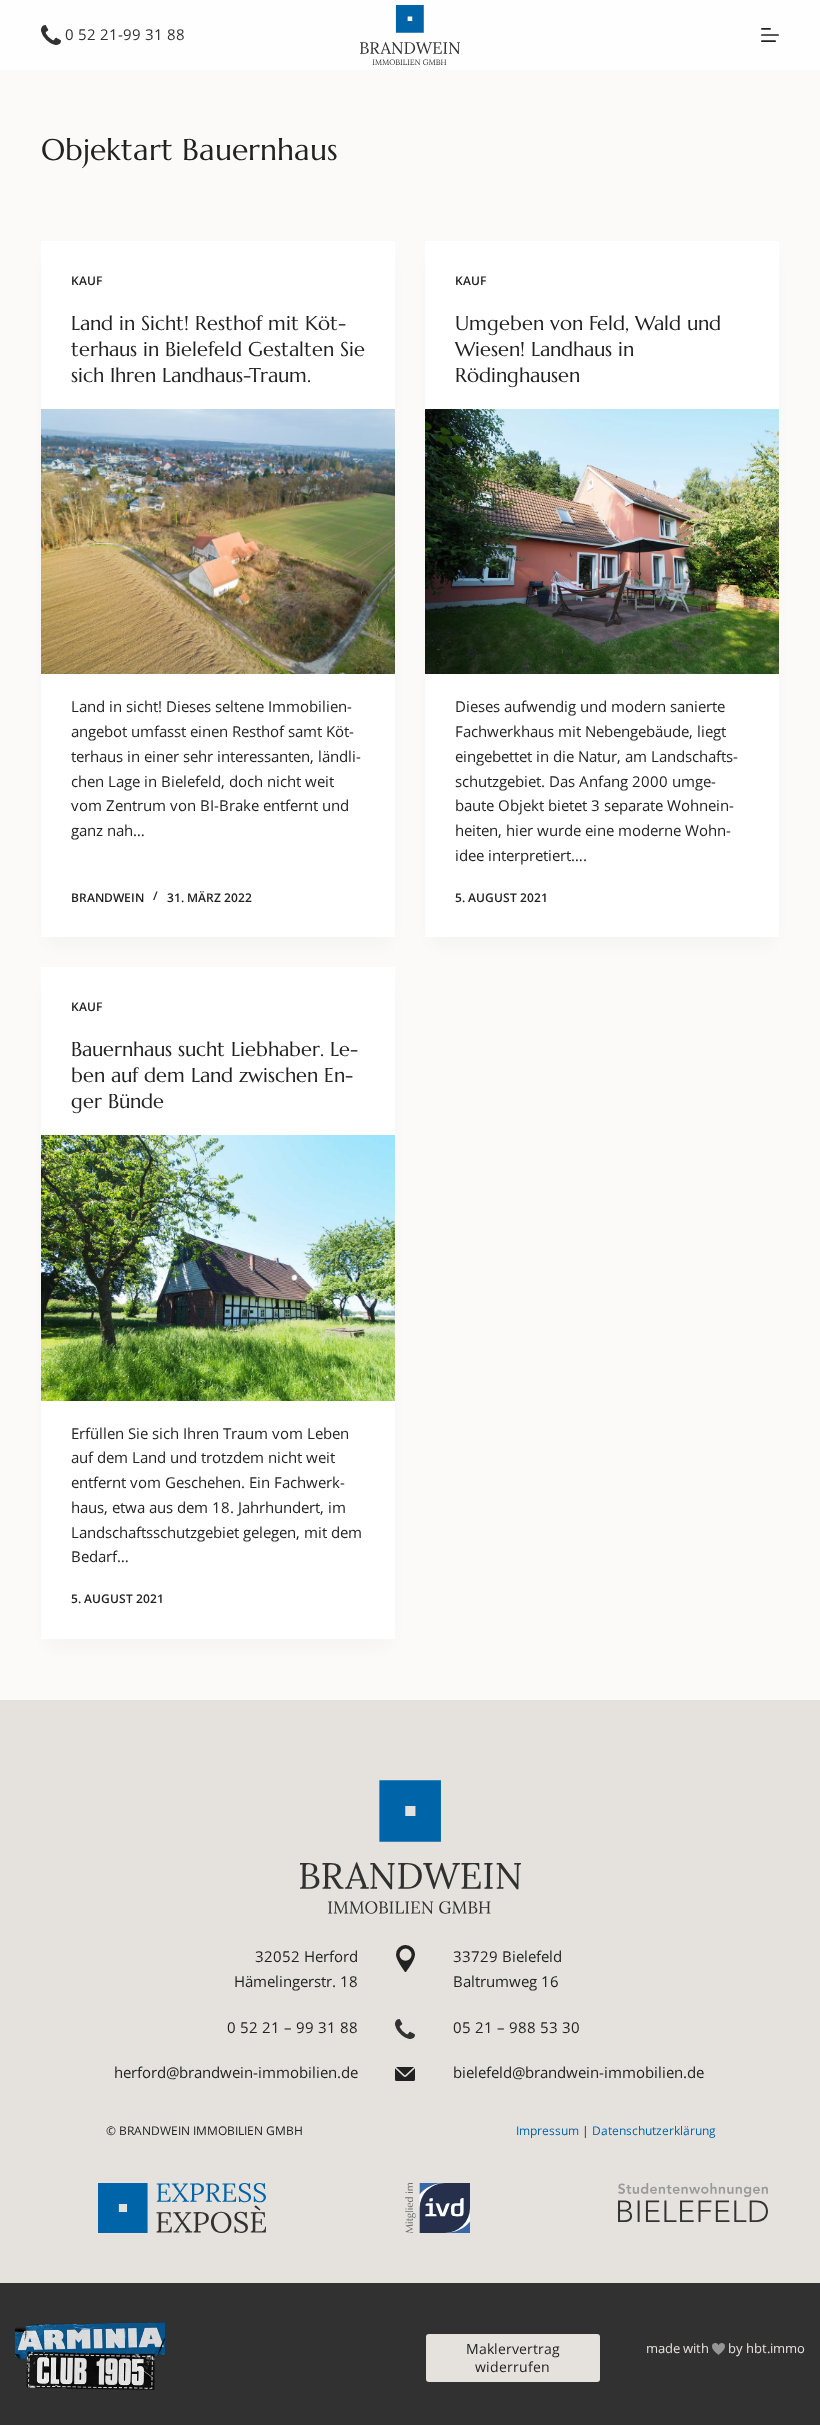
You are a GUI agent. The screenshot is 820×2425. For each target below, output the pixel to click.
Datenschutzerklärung (654, 2130)
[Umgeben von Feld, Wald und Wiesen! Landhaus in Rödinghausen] (602, 542)
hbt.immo (775, 2348)
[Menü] (770, 35)
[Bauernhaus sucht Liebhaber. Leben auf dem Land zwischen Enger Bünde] (218, 1268)
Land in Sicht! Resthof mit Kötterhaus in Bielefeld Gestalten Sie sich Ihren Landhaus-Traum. (218, 349)
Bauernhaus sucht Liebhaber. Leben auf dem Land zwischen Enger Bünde (214, 1075)
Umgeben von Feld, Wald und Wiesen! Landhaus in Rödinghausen (588, 349)
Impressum (547, 2130)
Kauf (86, 280)
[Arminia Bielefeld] (90, 2356)
